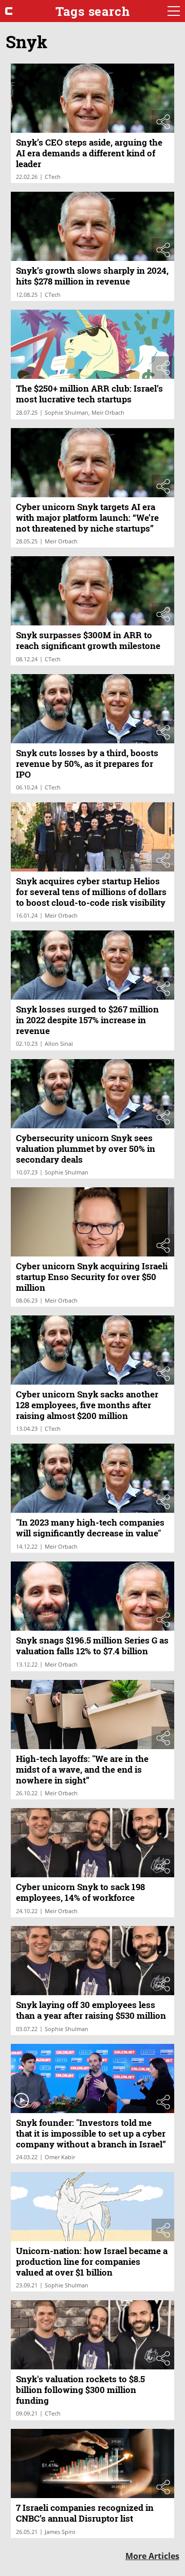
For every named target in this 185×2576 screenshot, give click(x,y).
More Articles (152, 2556)
